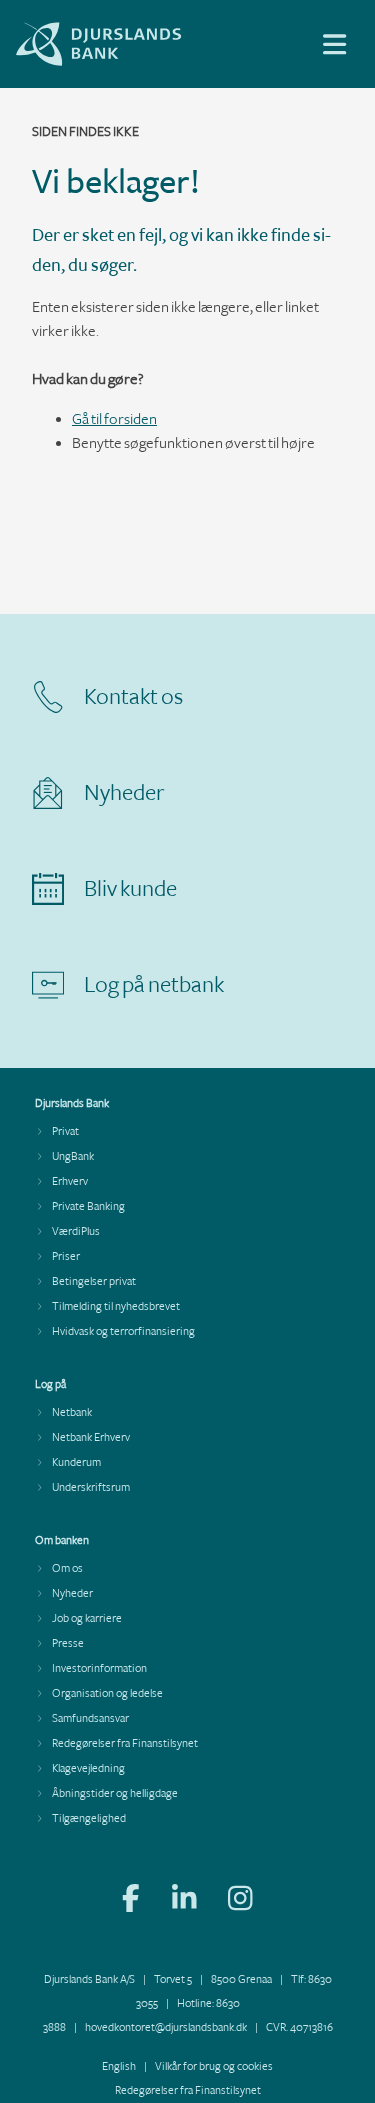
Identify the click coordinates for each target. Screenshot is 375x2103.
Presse (68, 1643)
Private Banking (88, 1206)
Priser (66, 1256)
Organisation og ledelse (107, 1693)
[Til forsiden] (150, 61)
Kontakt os (133, 697)
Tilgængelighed (89, 1818)
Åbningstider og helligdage (115, 1793)
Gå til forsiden (114, 419)
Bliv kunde (130, 889)
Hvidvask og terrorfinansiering (123, 1331)
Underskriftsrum (91, 1487)
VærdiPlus (76, 1231)
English (119, 2066)
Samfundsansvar (90, 1718)
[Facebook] (131, 1901)
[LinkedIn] (184, 1901)
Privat (65, 1131)
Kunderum (76, 1462)
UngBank (73, 1156)
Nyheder (124, 793)
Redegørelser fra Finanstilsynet (125, 1743)
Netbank (72, 1412)
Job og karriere (87, 1618)
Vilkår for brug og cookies (214, 2066)
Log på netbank (154, 985)
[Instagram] (240, 1901)
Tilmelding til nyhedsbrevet (116, 1306)
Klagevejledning (88, 1768)
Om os (67, 1568)
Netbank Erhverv (91, 1437)
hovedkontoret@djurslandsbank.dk (166, 2027)
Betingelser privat (94, 1281)
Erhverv (70, 1181)
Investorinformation (99, 1668)
